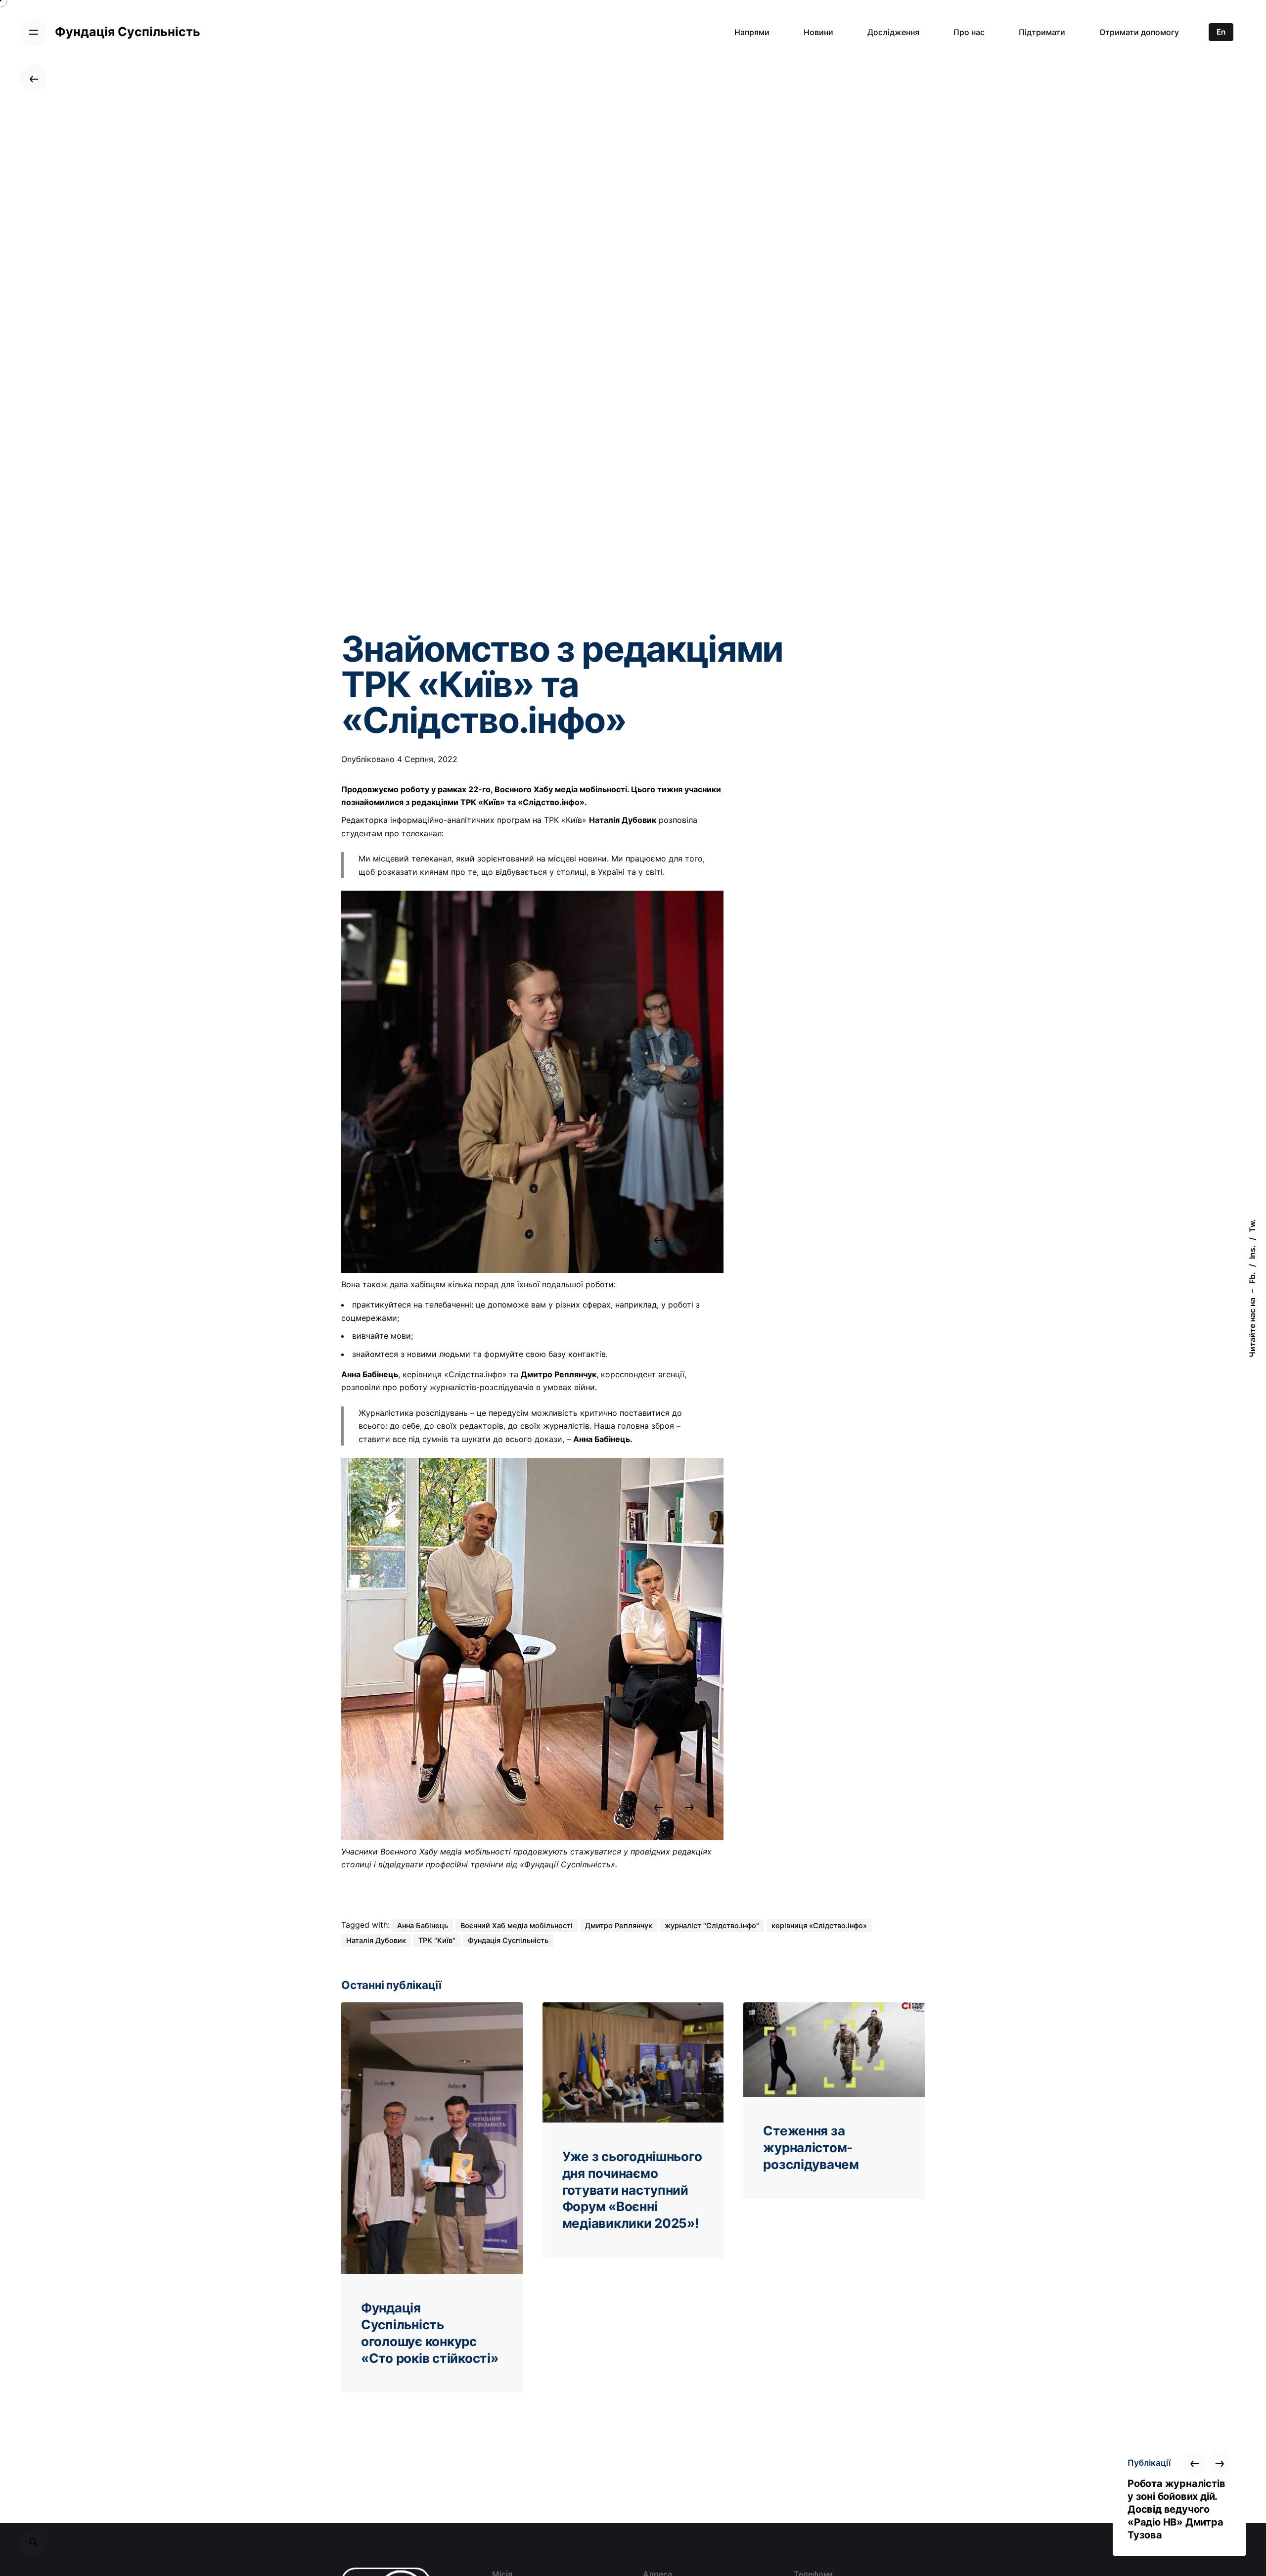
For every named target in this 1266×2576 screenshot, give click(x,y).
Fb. (1252, 1278)
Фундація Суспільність (508, 1941)
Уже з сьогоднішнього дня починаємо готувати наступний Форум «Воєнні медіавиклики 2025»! (632, 2190)
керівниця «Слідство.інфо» (819, 1926)
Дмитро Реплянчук (619, 1926)
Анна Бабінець (423, 1926)
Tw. (1252, 1226)
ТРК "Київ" (437, 1941)
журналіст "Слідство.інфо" (712, 1926)
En (1221, 32)
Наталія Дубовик (376, 1941)
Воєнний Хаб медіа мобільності (517, 1926)
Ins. (1252, 1252)
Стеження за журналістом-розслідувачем (811, 2147)
